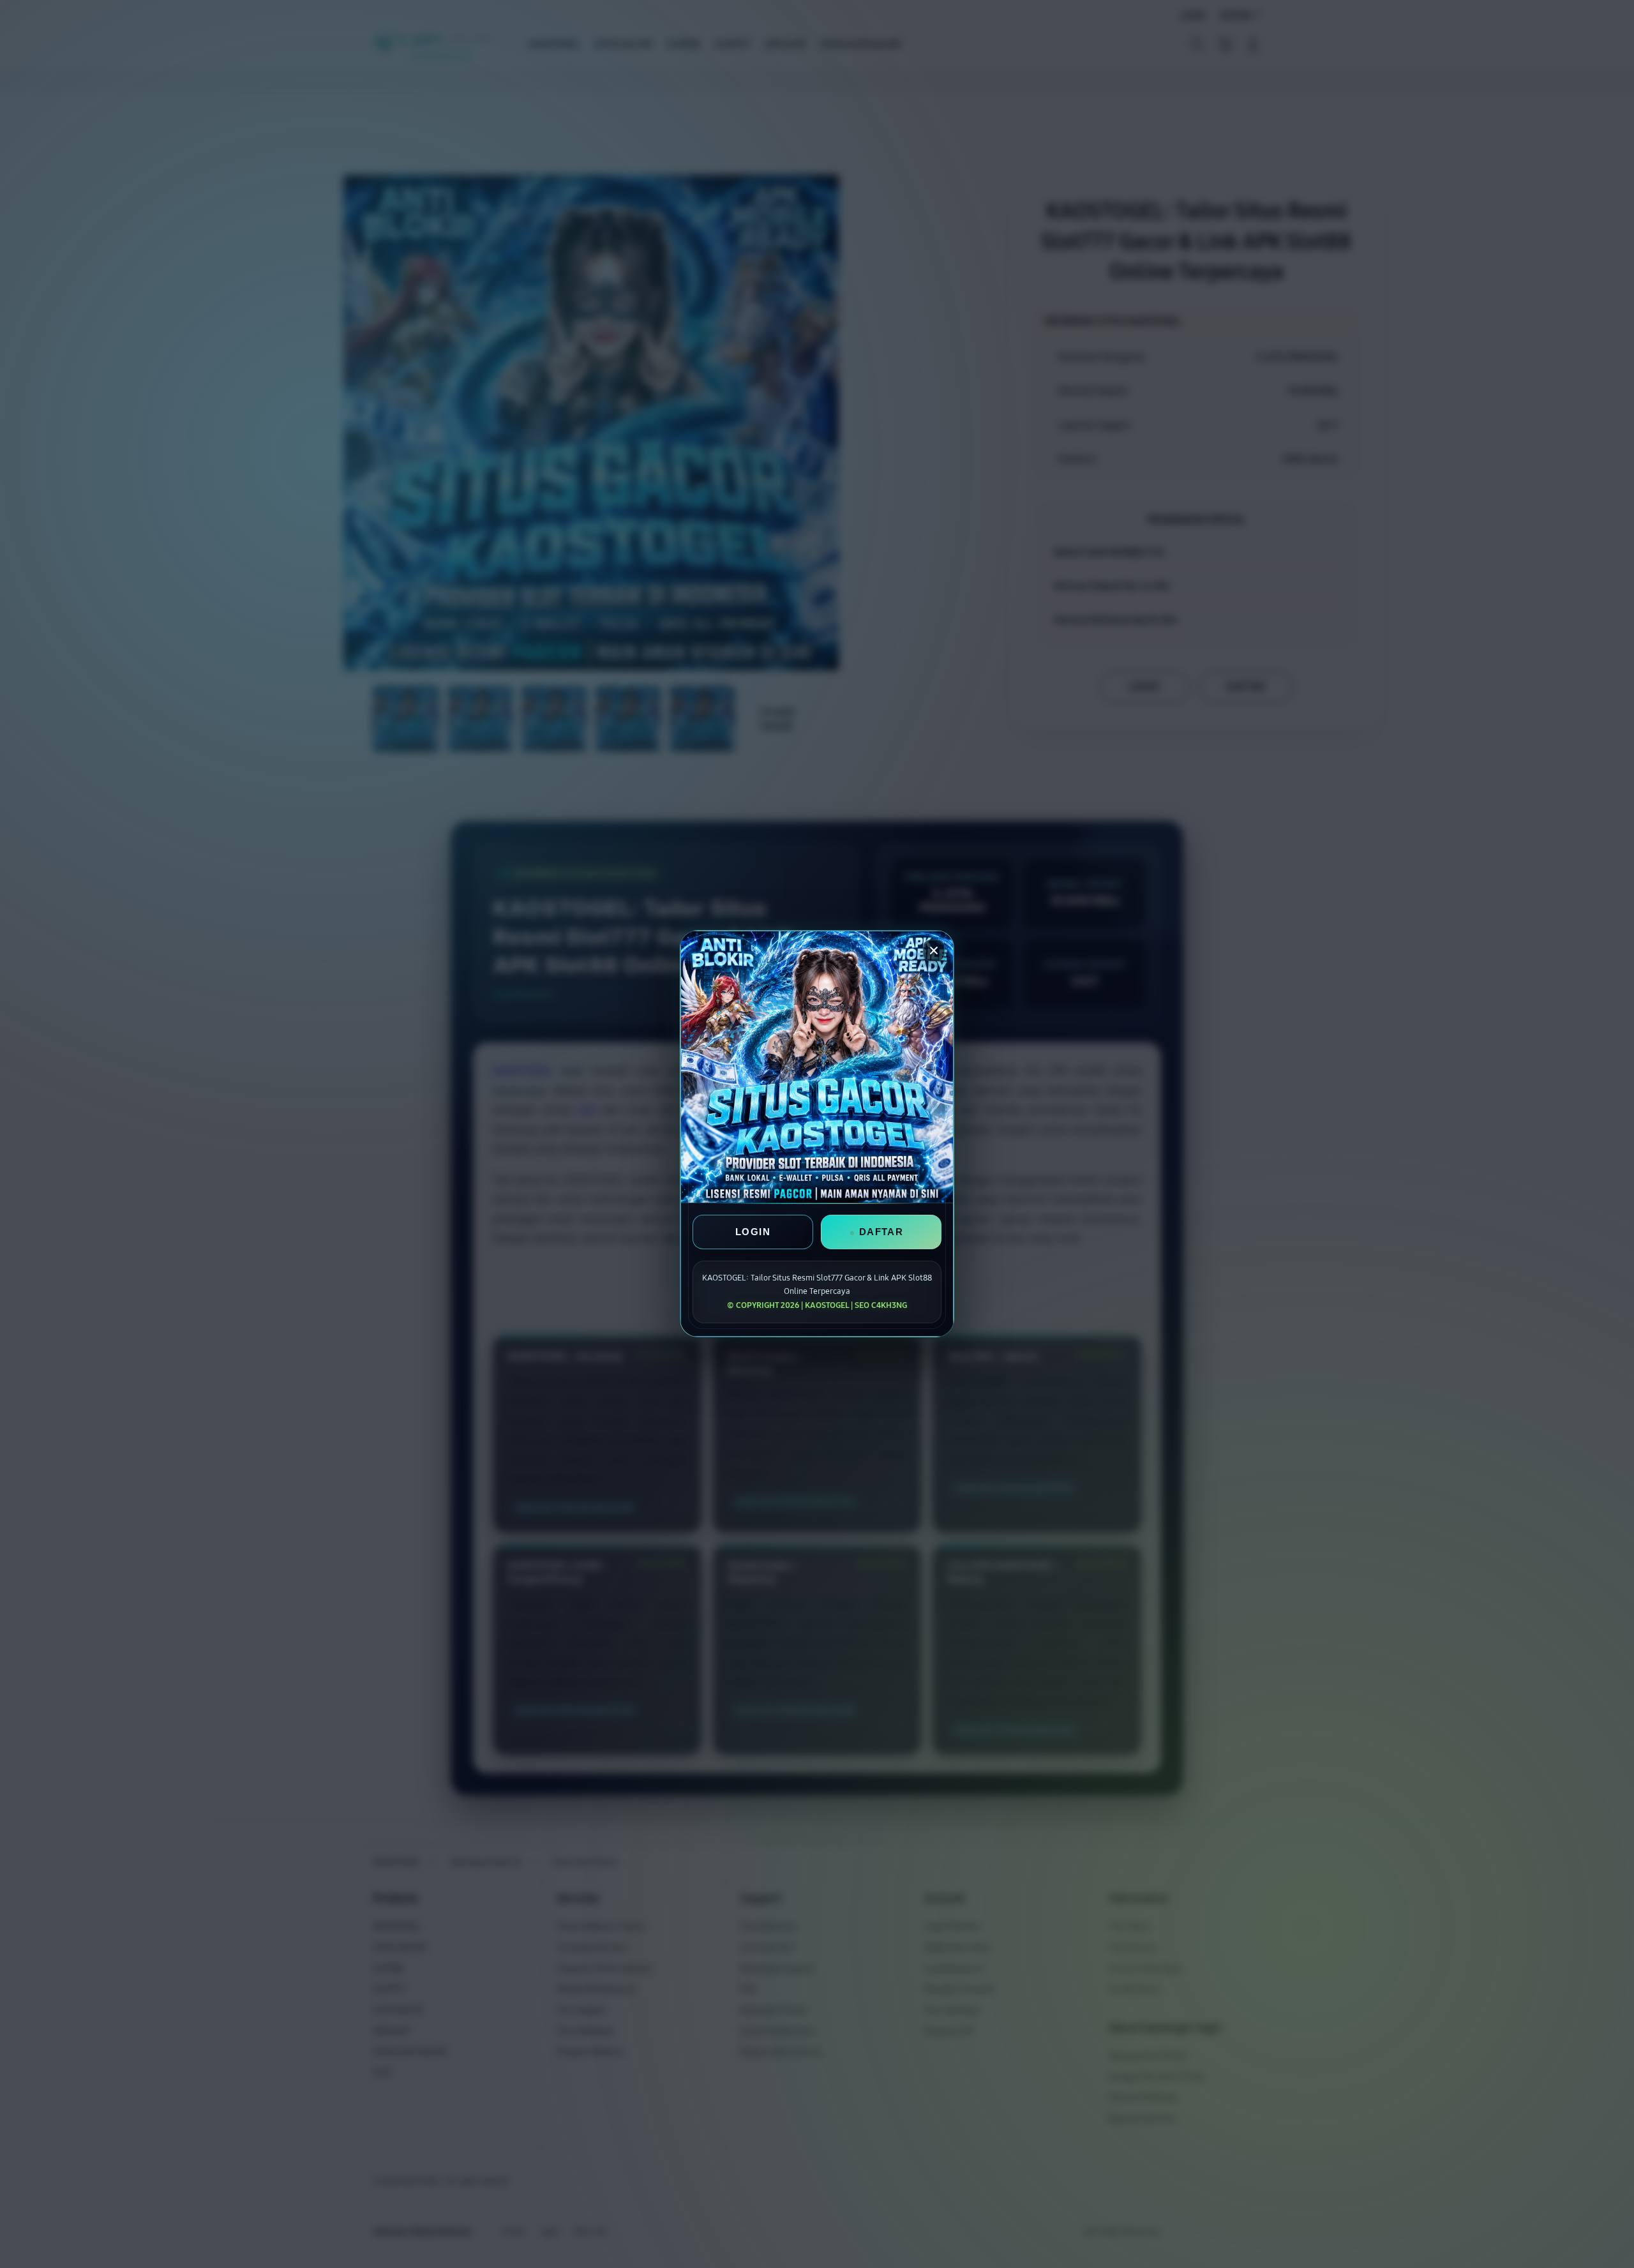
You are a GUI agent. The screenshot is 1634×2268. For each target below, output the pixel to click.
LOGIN (753, 1232)
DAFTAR (881, 1232)
